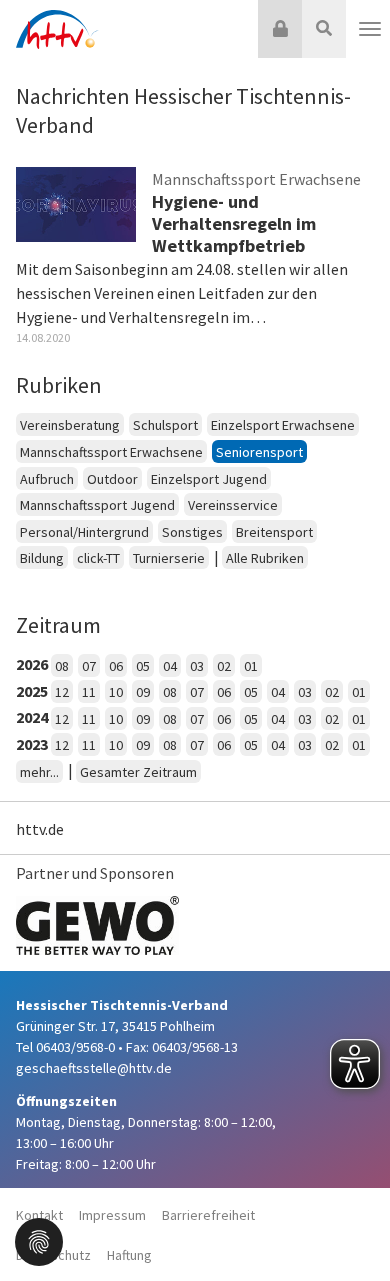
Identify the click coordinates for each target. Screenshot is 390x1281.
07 (89, 666)
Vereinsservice (233, 505)
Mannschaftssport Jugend (97, 505)
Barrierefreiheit (208, 1215)
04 (170, 666)
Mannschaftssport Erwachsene (111, 452)
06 (116, 666)
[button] (39, 1240)
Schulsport (165, 425)
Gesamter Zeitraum (138, 772)
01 (251, 666)
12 (62, 692)
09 (143, 692)
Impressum (112, 1215)
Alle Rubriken (265, 558)
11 (89, 692)
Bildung (42, 558)
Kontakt (39, 1215)
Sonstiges (192, 532)
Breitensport (274, 532)
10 (116, 692)
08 (62, 666)
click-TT (98, 558)
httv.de (40, 829)
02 (224, 666)
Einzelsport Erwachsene (283, 425)
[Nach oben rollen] (350, 1225)
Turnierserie (169, 558)
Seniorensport (259, 452)
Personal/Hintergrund (84, 532)
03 (197, 666)
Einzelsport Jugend (209, 479)
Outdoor (112, 479)
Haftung (129, 1255)
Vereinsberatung (70, 425)
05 (143, 666)
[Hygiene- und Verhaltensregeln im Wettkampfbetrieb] (76, 203)
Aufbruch (47, 479)
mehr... (39, 772)
